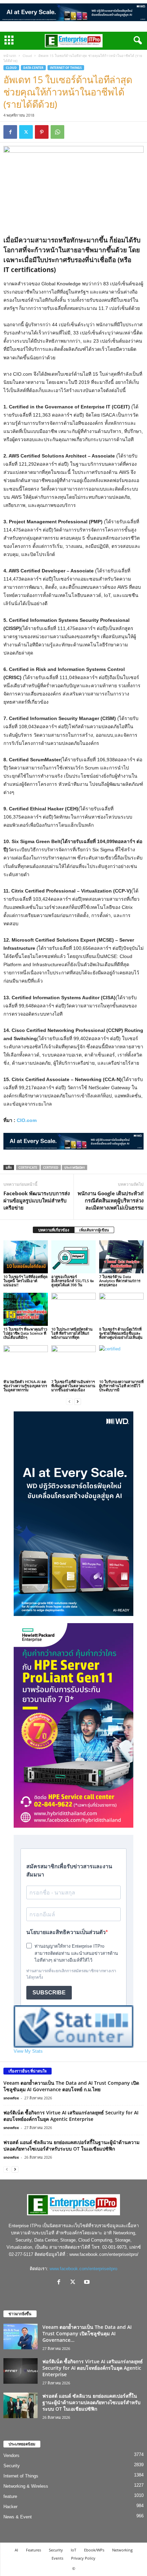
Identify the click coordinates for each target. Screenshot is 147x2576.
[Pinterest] (42, 132)
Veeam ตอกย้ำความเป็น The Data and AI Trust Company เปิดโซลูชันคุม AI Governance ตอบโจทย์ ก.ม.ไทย (71, 2086)
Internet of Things (66, 68)
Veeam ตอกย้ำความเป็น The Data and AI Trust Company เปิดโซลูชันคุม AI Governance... (87, 2333)
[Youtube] (88, 2283)
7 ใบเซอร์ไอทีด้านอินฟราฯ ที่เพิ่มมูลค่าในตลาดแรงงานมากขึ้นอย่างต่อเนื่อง (73, 1386)
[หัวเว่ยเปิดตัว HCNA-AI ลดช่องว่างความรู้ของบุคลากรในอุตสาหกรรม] (26, 1362)
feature (10, 2496)
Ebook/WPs (94, 2550)
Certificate (28, 1167)
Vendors (11, 2455)
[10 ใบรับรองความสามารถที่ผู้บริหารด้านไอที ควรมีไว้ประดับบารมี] (121, 1362)
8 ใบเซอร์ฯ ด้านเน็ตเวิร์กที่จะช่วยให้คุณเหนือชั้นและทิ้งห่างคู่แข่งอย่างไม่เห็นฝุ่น (121, 1333)
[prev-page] (69, 1401)
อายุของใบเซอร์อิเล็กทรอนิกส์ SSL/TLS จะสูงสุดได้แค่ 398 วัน (73, 1281)
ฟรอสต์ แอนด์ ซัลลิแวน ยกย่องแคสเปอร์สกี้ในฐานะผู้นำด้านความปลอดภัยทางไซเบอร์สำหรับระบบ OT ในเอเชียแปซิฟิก (71, 2145)
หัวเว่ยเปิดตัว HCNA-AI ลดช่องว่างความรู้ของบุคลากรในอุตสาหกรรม (25, 1386)
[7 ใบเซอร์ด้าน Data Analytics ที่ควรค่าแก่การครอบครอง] (121, 1257)
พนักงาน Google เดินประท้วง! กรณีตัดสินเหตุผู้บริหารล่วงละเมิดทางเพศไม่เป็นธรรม (111, 1200)
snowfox (11, 2098)
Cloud (27, 56)
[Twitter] (26, 132)
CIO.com (27, 1120)
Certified (51, 1167)
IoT (73, 2550)
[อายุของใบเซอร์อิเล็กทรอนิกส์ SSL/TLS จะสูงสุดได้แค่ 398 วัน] (73, 1257)
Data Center (33, 68)
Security (12, 2466)
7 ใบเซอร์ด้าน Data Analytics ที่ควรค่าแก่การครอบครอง (120, 1281)
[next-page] (78, 1401)
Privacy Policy (83, 2558)
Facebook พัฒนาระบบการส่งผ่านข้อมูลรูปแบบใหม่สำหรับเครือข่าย (37, 1200)
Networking (122, 2550)
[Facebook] (10, 132)
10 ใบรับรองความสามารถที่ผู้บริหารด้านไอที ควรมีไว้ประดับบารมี (121, 1386)
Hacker (10, 2507)
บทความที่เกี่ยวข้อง (54, 1230)
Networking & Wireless (26, 2486)
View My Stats (28, 2051)
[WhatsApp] (57, 132)
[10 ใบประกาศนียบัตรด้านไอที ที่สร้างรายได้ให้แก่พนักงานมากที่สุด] (73, 1309)
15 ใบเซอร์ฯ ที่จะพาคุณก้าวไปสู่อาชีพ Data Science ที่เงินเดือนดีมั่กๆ (25, 1333)
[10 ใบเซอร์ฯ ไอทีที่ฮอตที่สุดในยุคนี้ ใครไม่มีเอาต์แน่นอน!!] (26, 1257)
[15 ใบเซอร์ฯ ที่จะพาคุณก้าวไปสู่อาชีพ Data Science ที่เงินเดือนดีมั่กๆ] (26, 1309)
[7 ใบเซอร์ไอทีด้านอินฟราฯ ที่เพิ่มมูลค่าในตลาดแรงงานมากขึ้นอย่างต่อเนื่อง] (73, 1362)
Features (34, 2550)
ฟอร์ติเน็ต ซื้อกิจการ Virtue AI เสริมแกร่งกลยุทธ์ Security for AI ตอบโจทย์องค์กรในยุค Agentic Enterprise (71, 2116)
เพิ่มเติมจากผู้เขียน (94, 1230)
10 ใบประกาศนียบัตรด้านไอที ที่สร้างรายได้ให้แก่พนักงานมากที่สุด (72, 1333)
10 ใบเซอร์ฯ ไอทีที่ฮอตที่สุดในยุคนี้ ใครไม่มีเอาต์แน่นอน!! (25, 1281)
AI (16, 2550)
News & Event (18, 2517)
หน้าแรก (10, 56)
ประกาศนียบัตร (75, 1167)
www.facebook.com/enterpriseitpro (83, 2269)
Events (57, 2558)
